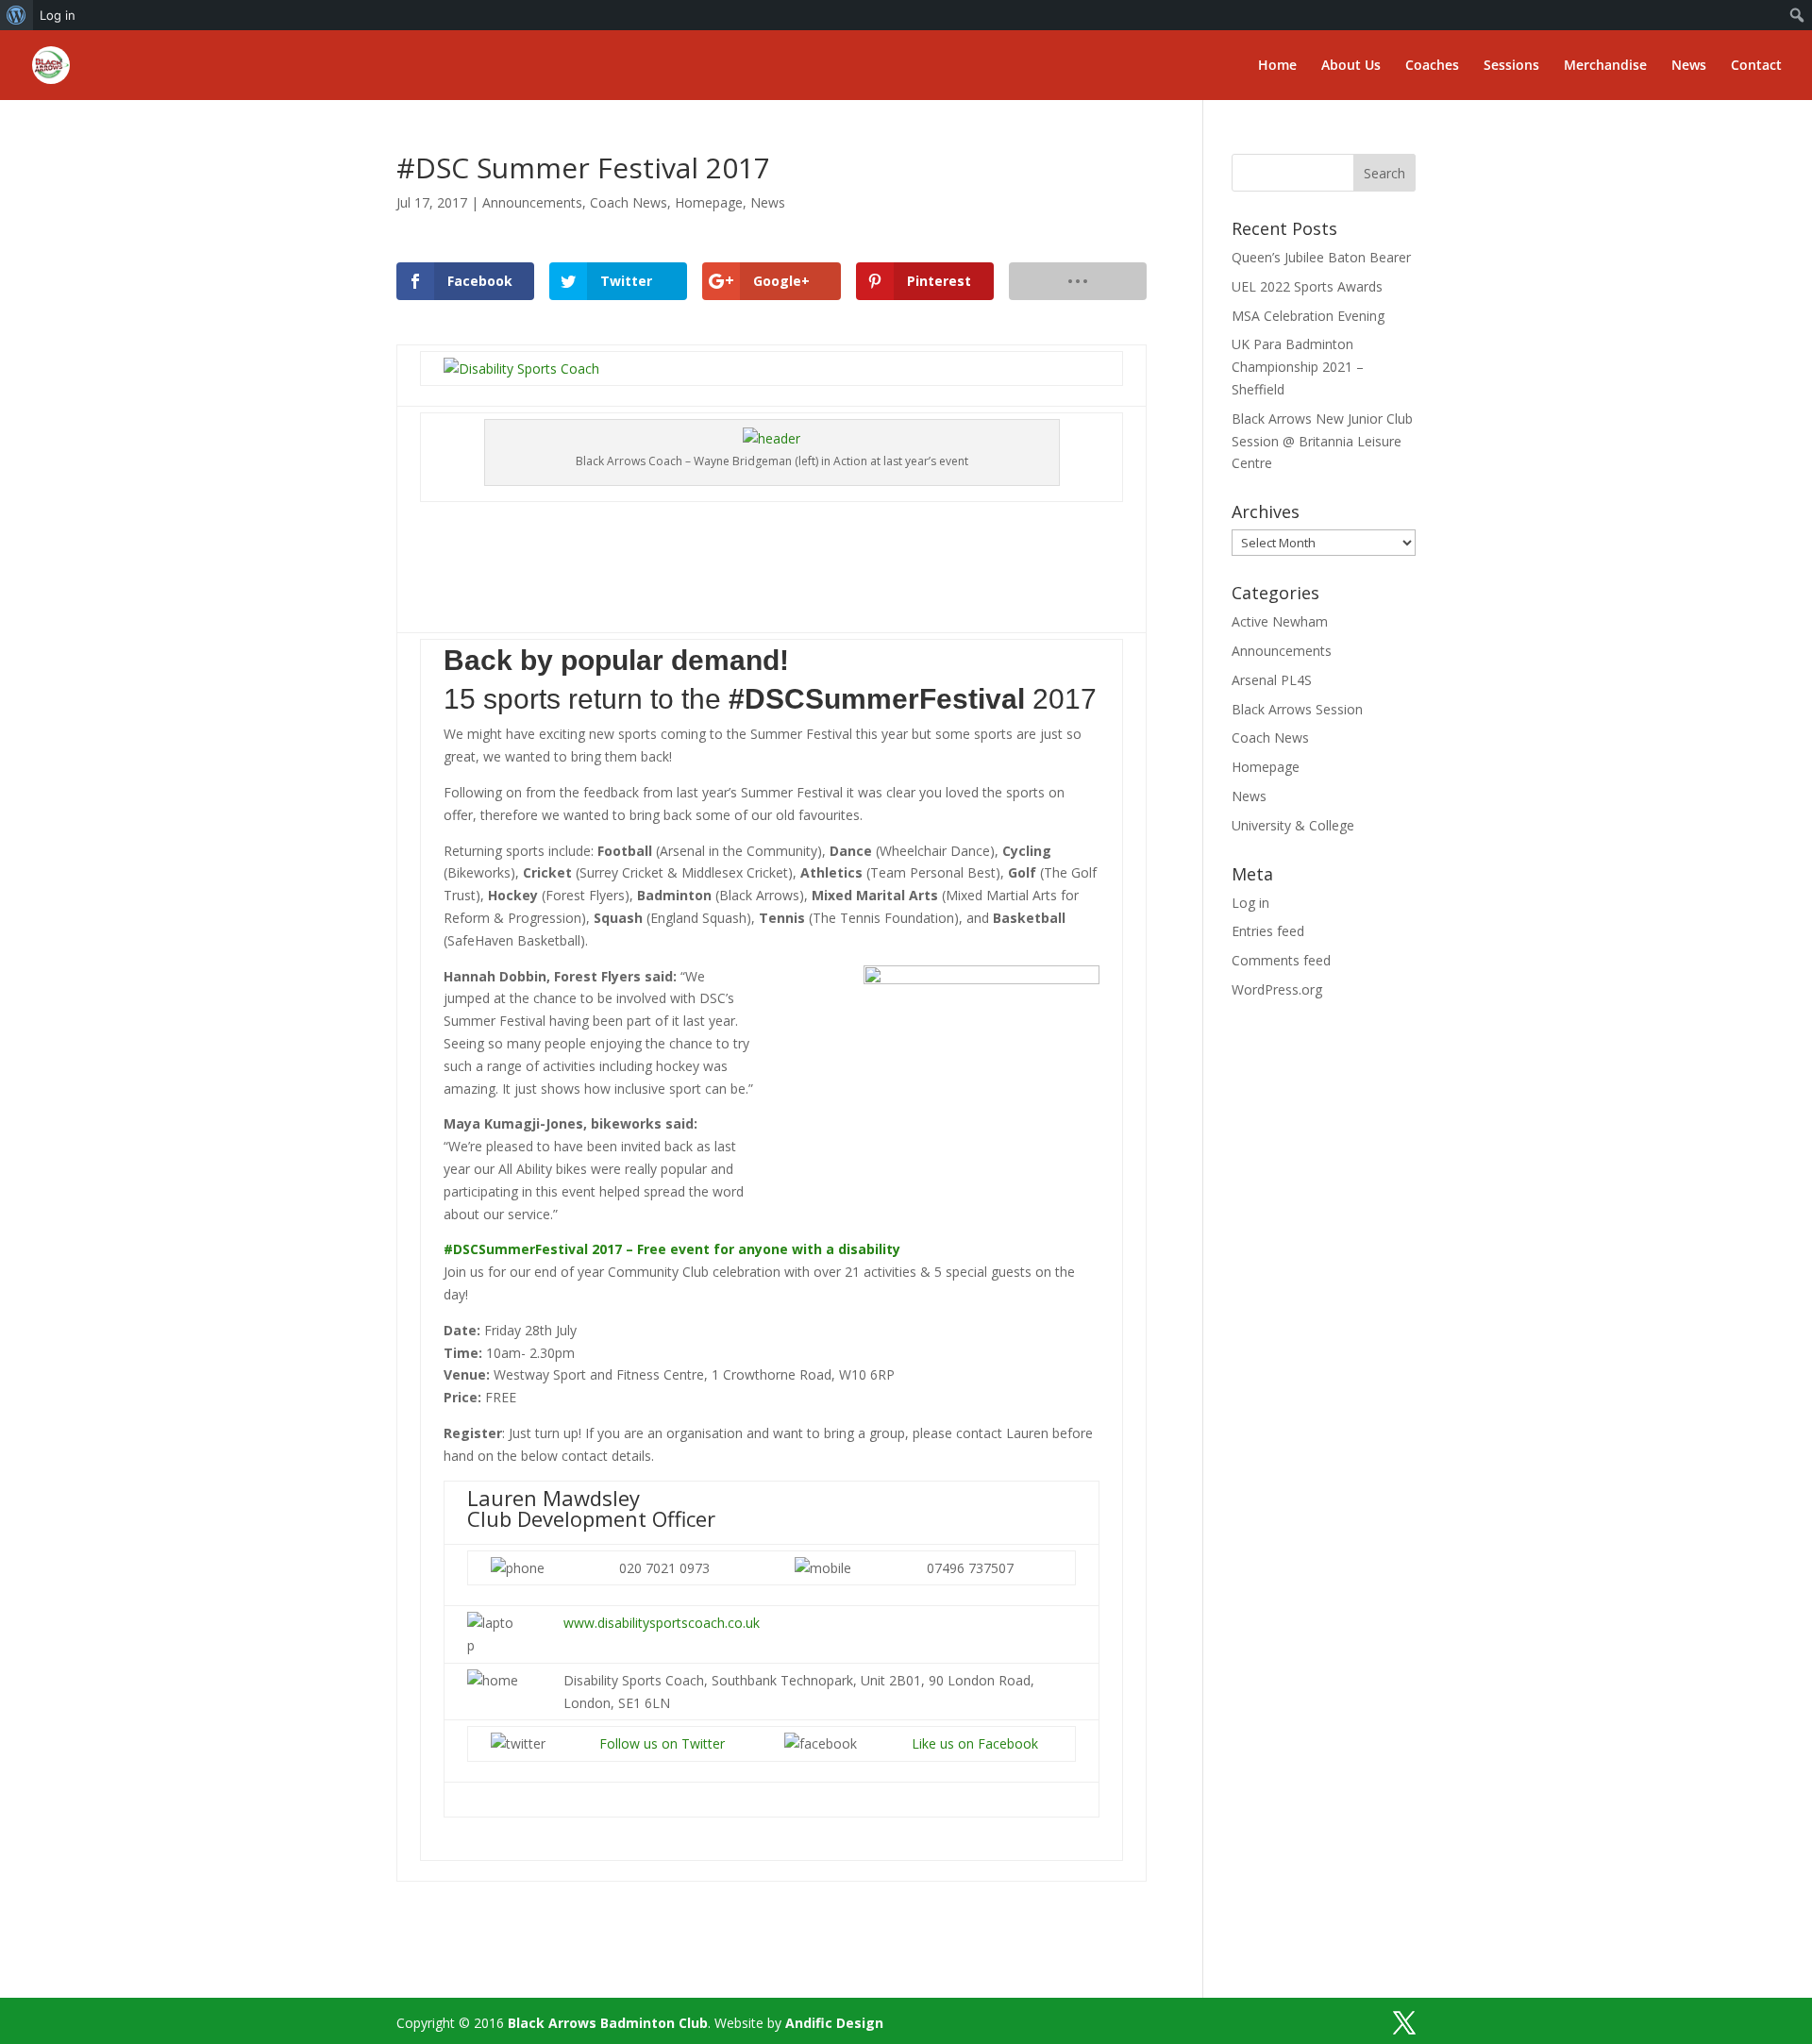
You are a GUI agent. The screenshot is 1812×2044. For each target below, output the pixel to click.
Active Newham (1280, 621)
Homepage (709, 202)
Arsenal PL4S (1272, 680)
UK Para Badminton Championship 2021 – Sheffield (1298, 367)
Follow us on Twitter (662, 1743)
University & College (1293, 825)
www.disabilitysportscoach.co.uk (662, 1623)
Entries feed (1268, 931)
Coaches (1432, 66)
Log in (58, 15)
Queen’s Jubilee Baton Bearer (1321, 257)
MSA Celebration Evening (1308, 316)
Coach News (629, 202)
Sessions (1511, 66)
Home (1277, 66)
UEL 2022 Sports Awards (1307, 286)
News (1689, 66)
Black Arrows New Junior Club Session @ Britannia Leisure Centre (1322, 441)
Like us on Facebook (975, 1743)
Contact (1756, 66)
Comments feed (1281, 960)
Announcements (532, 202)
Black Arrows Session (1297, 709)
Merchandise (1605, 66)
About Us (1351, 66)
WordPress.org (1277, 989)
